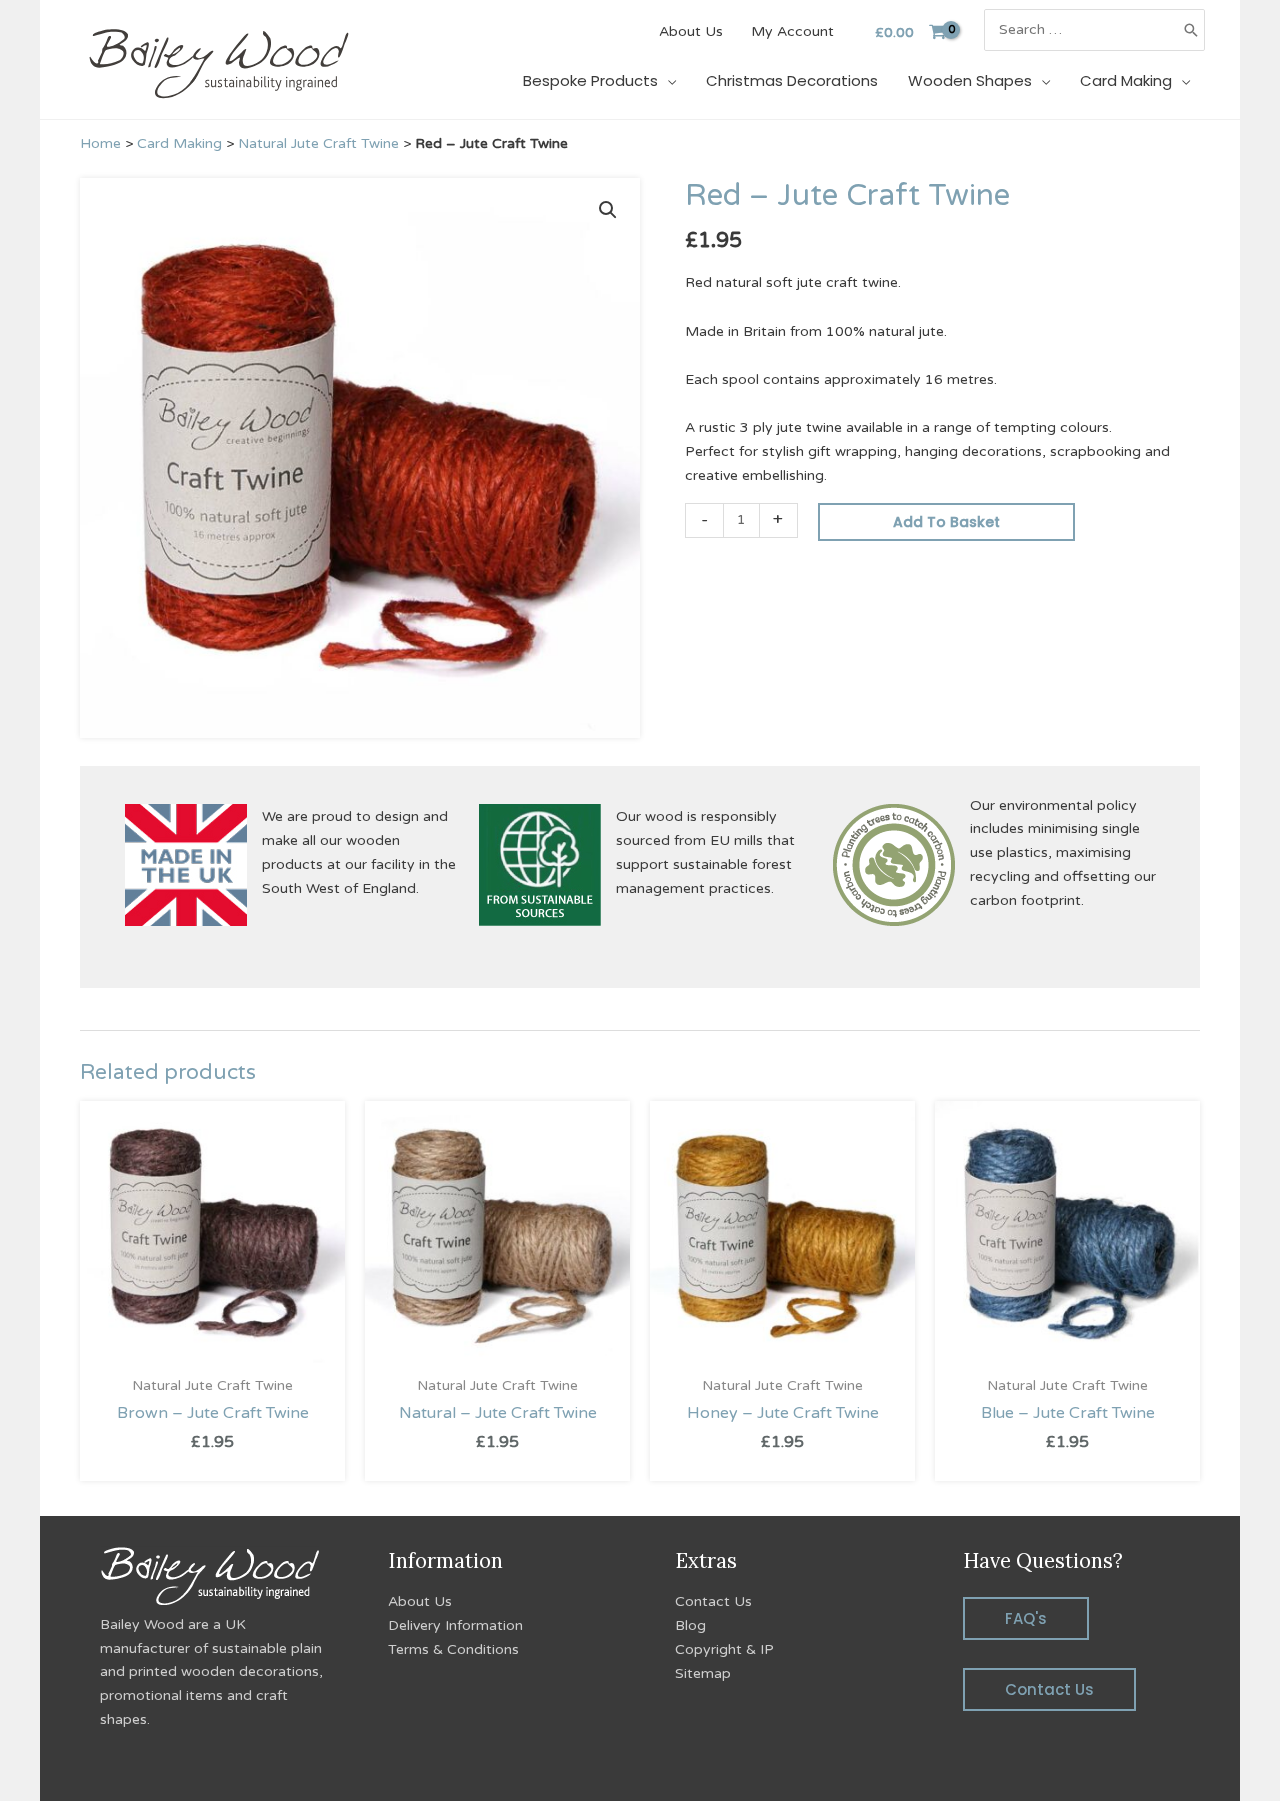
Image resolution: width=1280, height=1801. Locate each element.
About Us (420, 1601)
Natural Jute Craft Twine (318, 143)
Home (100, 143)
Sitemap (703, 1673)
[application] (667, 80)
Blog (690, 1625)
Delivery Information (455, 1625)
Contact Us (713, 1601)
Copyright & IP (724, 1649)
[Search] (1191, 30)
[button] (608, 210)
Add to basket (946, 522)
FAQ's (1026, 1618)
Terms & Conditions (453, 1649)
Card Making (179, 143)
